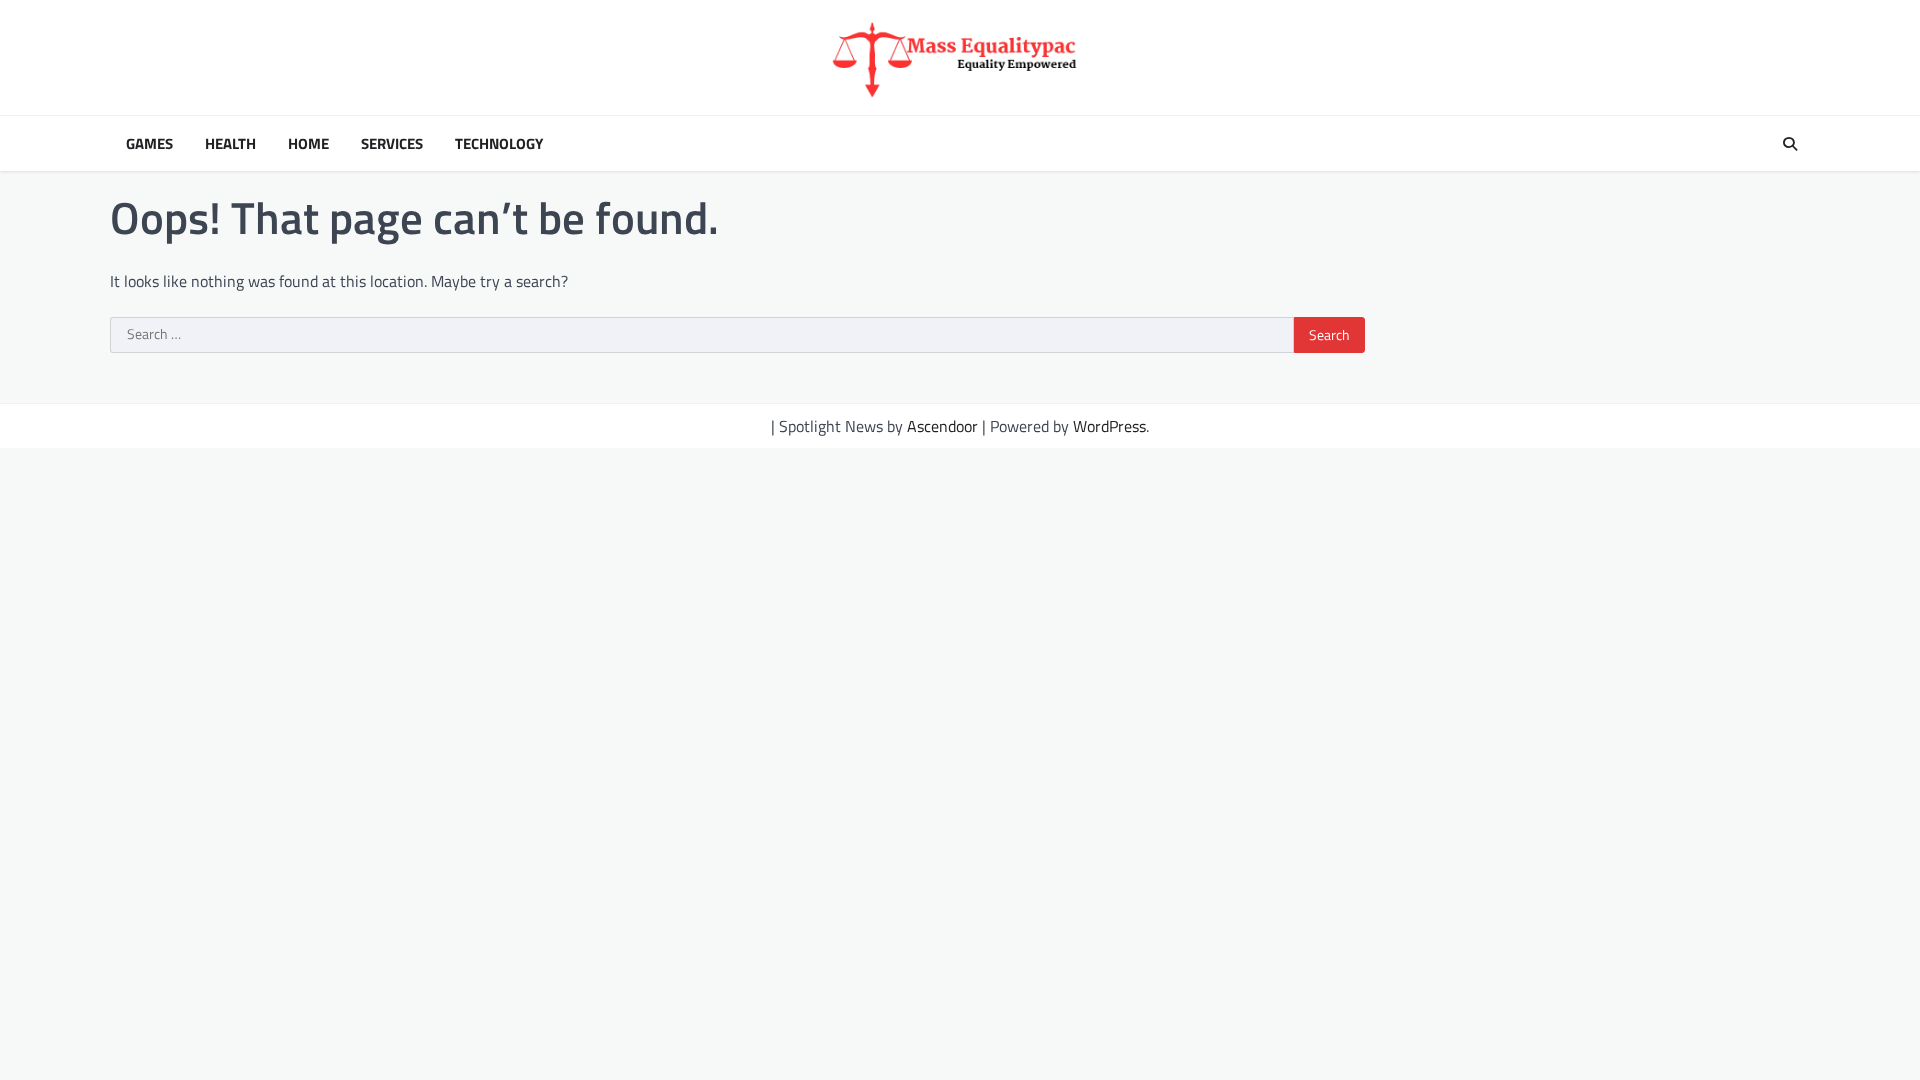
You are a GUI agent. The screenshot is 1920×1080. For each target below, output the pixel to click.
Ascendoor (942, 426)
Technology (499, 144)
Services (392, 144)
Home (308, 144)
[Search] (1790, 144)
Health (230, 144)
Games (149, 144)
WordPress (1109, 426)
